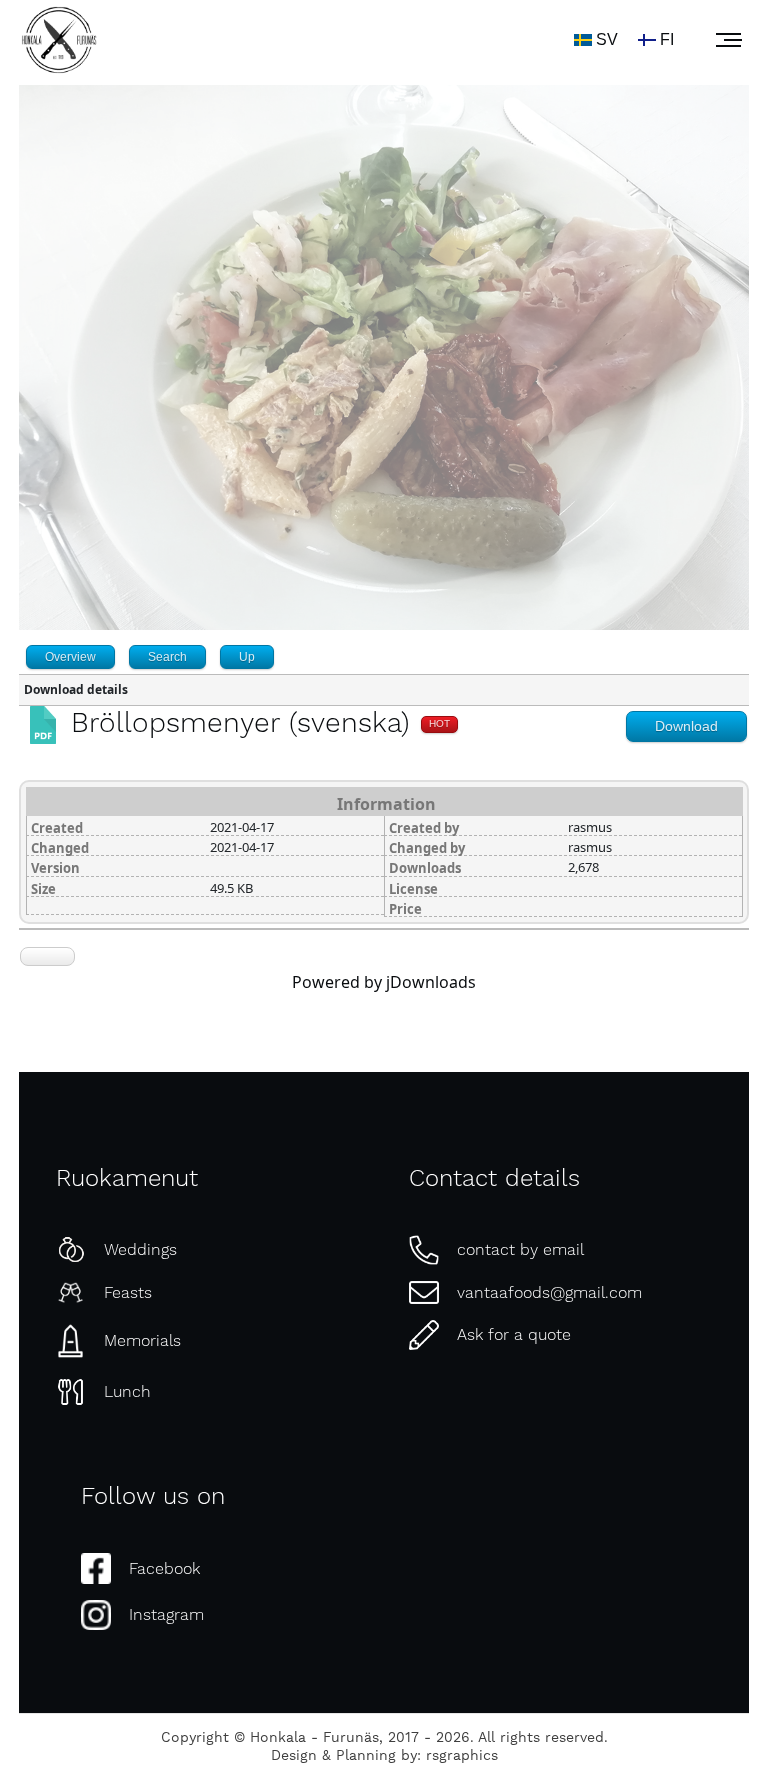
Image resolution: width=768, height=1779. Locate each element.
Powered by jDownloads (384, 982)
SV (607, 39)
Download (686, 726)
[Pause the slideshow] (688, 380)
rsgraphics (462, 1756)
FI (667, 39)
